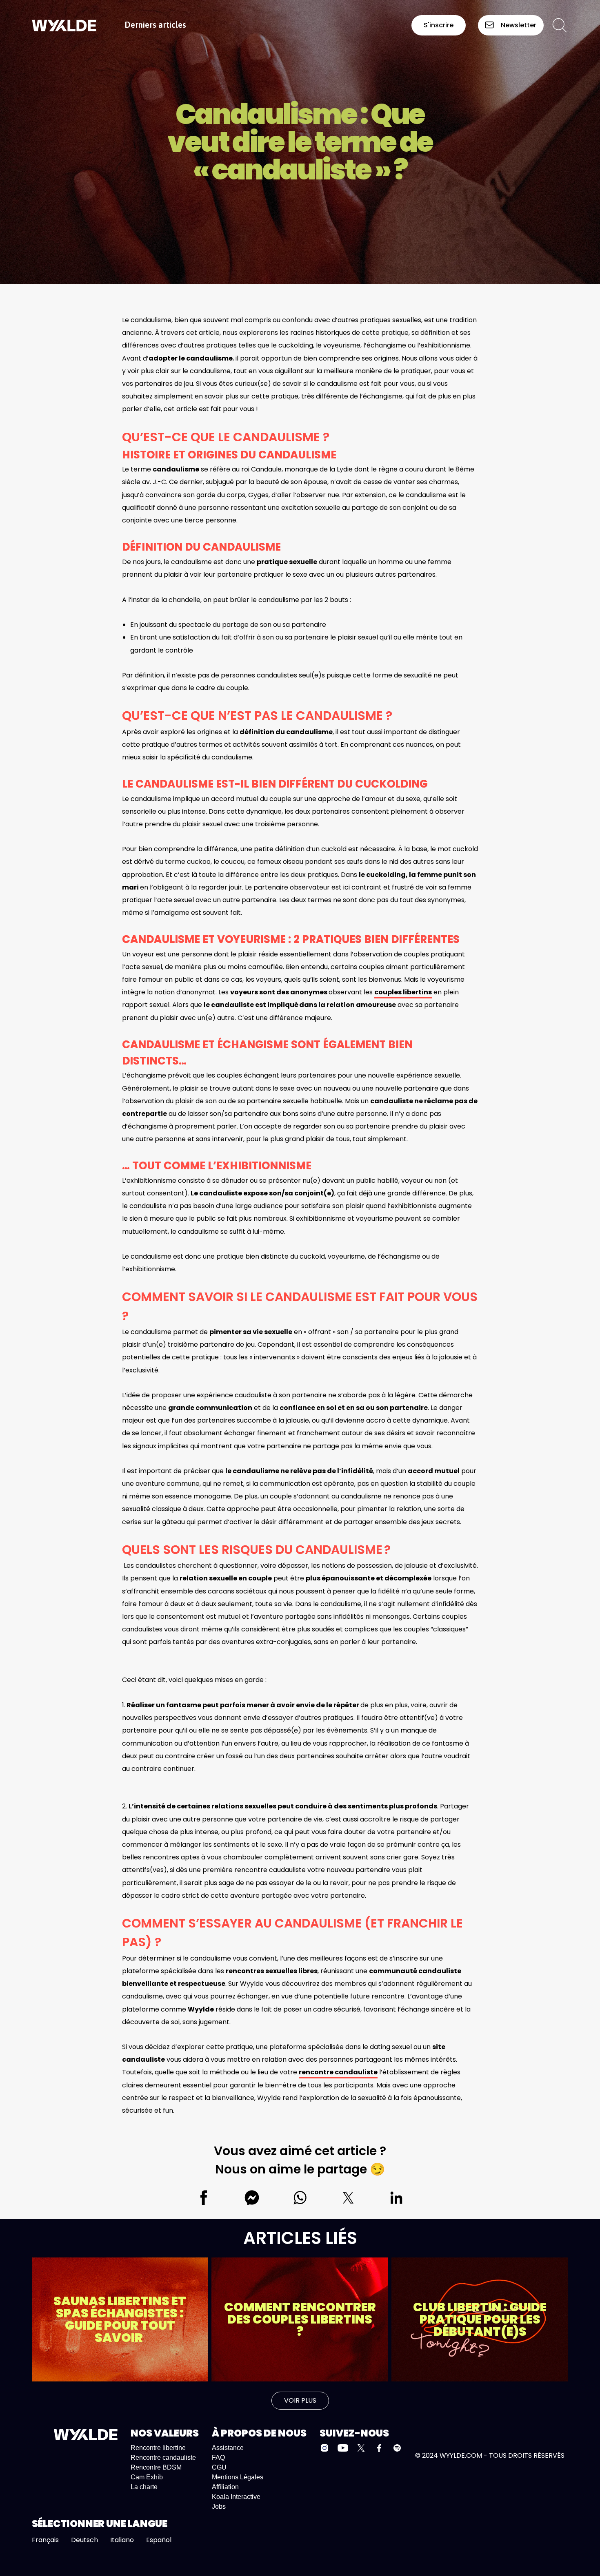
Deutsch (84, 2540)
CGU (219, 2467)
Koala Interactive (236, 2497)
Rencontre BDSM (156, 2467)
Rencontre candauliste (163, 2458)
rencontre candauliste (338, 2072)
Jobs (219, 2506)
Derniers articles (155, 25)
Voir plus (300, 2400)
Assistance (228, 2448)
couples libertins (403, 992)
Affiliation (225, 2487)
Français (45, 2540)
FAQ (218, 2458)
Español (159, 2540)
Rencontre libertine (158, 2448)
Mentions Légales (238, 2477)
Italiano (122, 2540)
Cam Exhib (147, 2477)
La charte (144, 2487)
